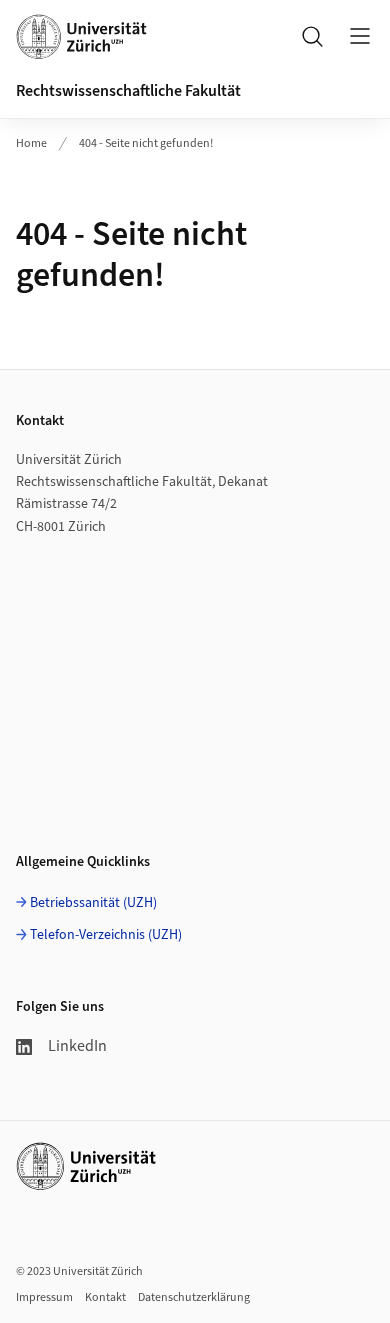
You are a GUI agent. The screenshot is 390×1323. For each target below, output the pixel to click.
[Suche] (312, 36)
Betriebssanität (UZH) (93, 903)
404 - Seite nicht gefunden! (146, 143)
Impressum (44, 1297)
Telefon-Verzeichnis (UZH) (106, 935)
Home (31, 143)
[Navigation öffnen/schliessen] (360, 36)
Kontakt (105, 1297)
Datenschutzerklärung (194, 1297)
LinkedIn (77, 1046)
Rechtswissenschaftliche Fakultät (128, 91)
